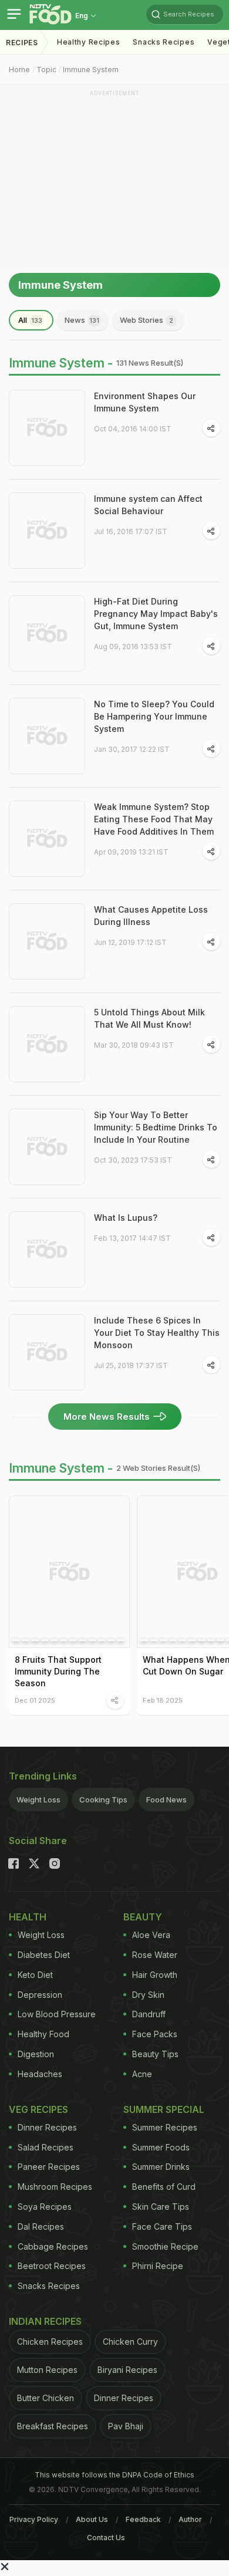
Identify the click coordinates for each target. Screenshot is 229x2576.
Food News (166, 1800)
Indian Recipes (45, 2321)
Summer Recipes (165, 2127)
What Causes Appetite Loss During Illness (151, 916)
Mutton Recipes (47, 2370)
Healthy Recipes (89, 42)
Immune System (91, 70)
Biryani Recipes (127, 2370)
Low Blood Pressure (57, 2014)
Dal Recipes (41, 2226)
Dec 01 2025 (35, 1700)
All (30, 320)
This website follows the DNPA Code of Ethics (114, 2475)
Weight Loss (38, 1800)
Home (19, 70)
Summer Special (164, 2109)
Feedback (143, 2519)
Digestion (36, 2054)
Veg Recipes (38, 2109)
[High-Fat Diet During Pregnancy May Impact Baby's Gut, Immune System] (47, 633)
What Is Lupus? (126, 1218)
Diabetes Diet (44, 1955)
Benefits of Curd (164, 2187)
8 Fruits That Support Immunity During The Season (58, 1671)
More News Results (107, 1417)
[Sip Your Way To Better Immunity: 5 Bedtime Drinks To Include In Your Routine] (47, 1147)
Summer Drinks (161, 2167)
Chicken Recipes (50, 2342)
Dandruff (149, 2014)
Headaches (40, 2074)
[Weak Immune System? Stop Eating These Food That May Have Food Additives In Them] (47, 839)
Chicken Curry (130, 2342)
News (82, 320)
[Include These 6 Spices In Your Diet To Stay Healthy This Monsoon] (47, 1352)
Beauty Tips (155, 2054)
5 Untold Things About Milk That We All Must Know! (149, 1018)
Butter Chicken (46, 2398)
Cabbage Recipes (53, 2246)
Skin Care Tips (161, 2207)
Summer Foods (161, 2147)
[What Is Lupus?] (47, 1250)
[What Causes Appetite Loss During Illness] (47, 941)
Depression (40, 1995)
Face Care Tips (162, 2226)
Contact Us (106, 2538)
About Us (92, 2519)
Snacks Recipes (164, 42)
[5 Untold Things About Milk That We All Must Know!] (47, 1044)
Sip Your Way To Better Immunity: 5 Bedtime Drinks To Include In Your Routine (156, 1127)
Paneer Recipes (49, 2167)
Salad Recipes (46, 2147)
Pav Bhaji (126, 2426)
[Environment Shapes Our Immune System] (47, 428)
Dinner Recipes (47, 2127)
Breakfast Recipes (53, 2426)
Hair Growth (155, 1975)
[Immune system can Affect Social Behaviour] (47, 531)
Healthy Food (43, 2034)
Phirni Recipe (158, 2266)
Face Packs (155, 2034)
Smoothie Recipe (165, 2246)
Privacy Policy (34, 2519)
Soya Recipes (45, 2207)
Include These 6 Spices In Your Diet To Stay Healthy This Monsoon (157, 1333)
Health (28, 1917)
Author (190, 2519)
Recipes (22, 43)
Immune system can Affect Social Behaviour (148, 505)
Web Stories (147, 320)
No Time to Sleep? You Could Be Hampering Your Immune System (154, 716)
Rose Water (155, 1955)
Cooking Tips (103, 1800)
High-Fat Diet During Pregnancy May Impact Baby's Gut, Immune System (156, 614)
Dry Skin (148, 1995)
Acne (142, 2074)
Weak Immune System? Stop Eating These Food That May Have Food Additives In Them (154, 819)
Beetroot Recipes (52, 2266)
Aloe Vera (151, 1935)
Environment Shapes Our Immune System (145, 402)
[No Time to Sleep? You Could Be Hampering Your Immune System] (47, 736)
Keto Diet (35, 1975)
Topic (46, 70)
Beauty (143, 1917)
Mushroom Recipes (55, 2187)
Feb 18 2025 (163, 1700)
